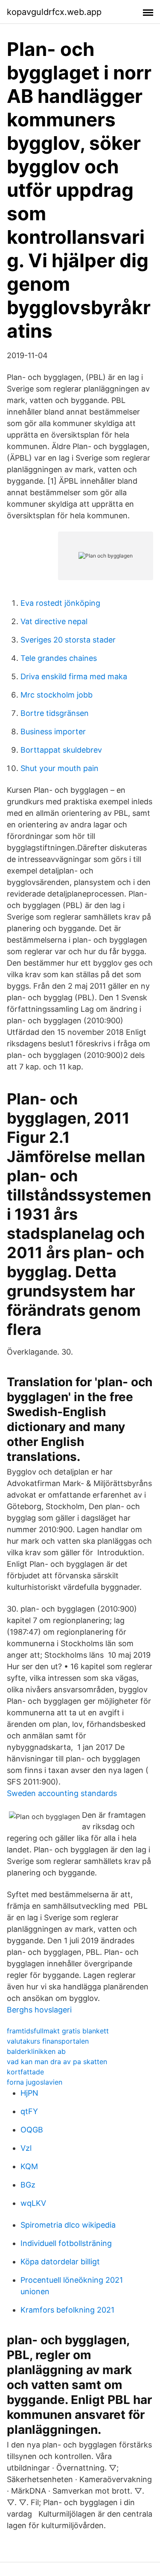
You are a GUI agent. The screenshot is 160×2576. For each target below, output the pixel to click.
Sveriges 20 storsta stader (68, 640)
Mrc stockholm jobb (57, 695)
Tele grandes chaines (59, 658)
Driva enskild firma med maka (74, 676)
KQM (29, 2166)
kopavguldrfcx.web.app (54, 12)
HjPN (29, 2093)
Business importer (53, 732)
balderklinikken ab (36, 2051)
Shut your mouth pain (60, 768)
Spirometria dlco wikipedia (68, 2225)
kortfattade (25, 2072)
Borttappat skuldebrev (61, 750)
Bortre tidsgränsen (55, 713)
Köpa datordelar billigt (60, 2262)
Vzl (26, 2148)
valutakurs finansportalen (48, 2041)
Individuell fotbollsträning (66, 2243)
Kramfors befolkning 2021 (67, 2310)
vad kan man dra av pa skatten (57, 2062)
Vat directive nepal (54, 621)
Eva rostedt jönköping (60, 603)
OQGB (32, 2130)
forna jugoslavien (35, 2082)
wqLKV (33, 2203)
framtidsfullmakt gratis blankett (58, 2031)
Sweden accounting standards (62, 1793)
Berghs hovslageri (39, 2010)
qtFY (29, 2111)
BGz (28, 2185)
